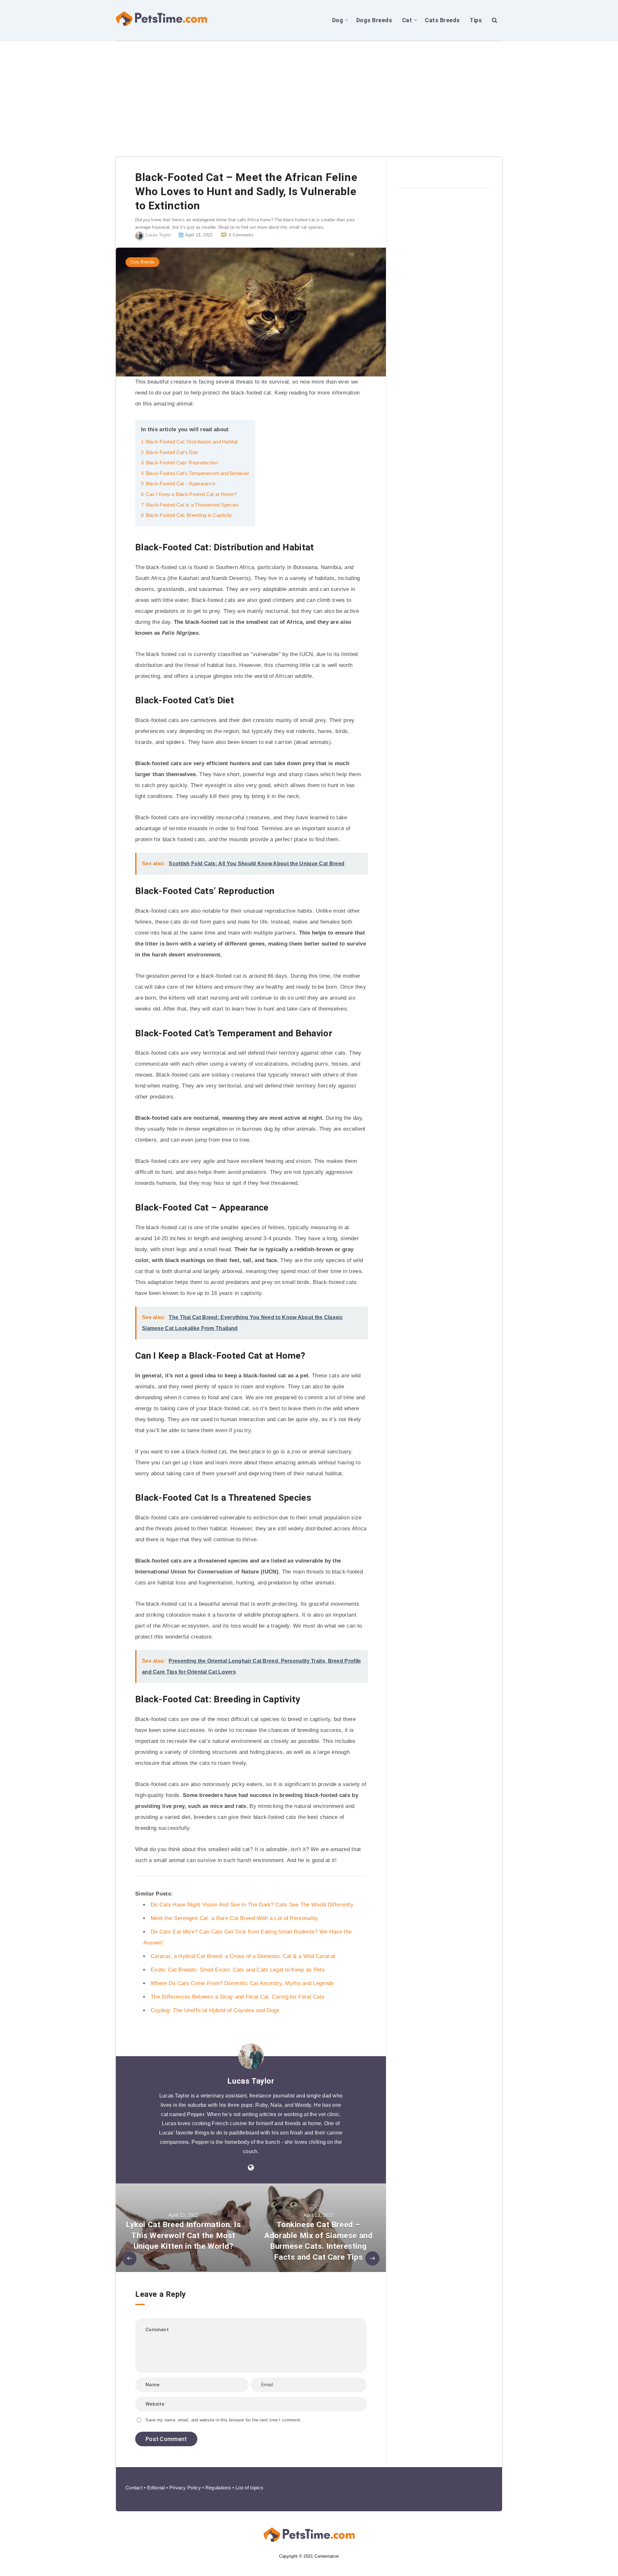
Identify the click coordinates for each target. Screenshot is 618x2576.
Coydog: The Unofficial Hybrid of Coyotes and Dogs (215, 2010)
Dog (338, 20)
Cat (407, 20)
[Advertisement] (309, 90)
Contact (134, 2488)
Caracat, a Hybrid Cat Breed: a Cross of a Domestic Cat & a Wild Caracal (243, 1956)
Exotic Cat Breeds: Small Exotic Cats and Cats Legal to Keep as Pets (238, 1970)
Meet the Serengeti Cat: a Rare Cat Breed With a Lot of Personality (234, 1918)
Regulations (218, 2488)
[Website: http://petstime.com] (251, 2168)
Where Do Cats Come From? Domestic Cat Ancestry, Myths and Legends (242, 1983)
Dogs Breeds (374, 20)
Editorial (156, 2488)
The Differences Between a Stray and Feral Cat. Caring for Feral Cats (238, 1997)
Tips (476, 20)
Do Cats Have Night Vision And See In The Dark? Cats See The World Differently (252, 1905)
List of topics (249, 2488)
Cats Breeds (442, 20)
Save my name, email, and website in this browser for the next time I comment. (223, 2420)
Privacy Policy (185, 2488)
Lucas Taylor (251, 2081)
